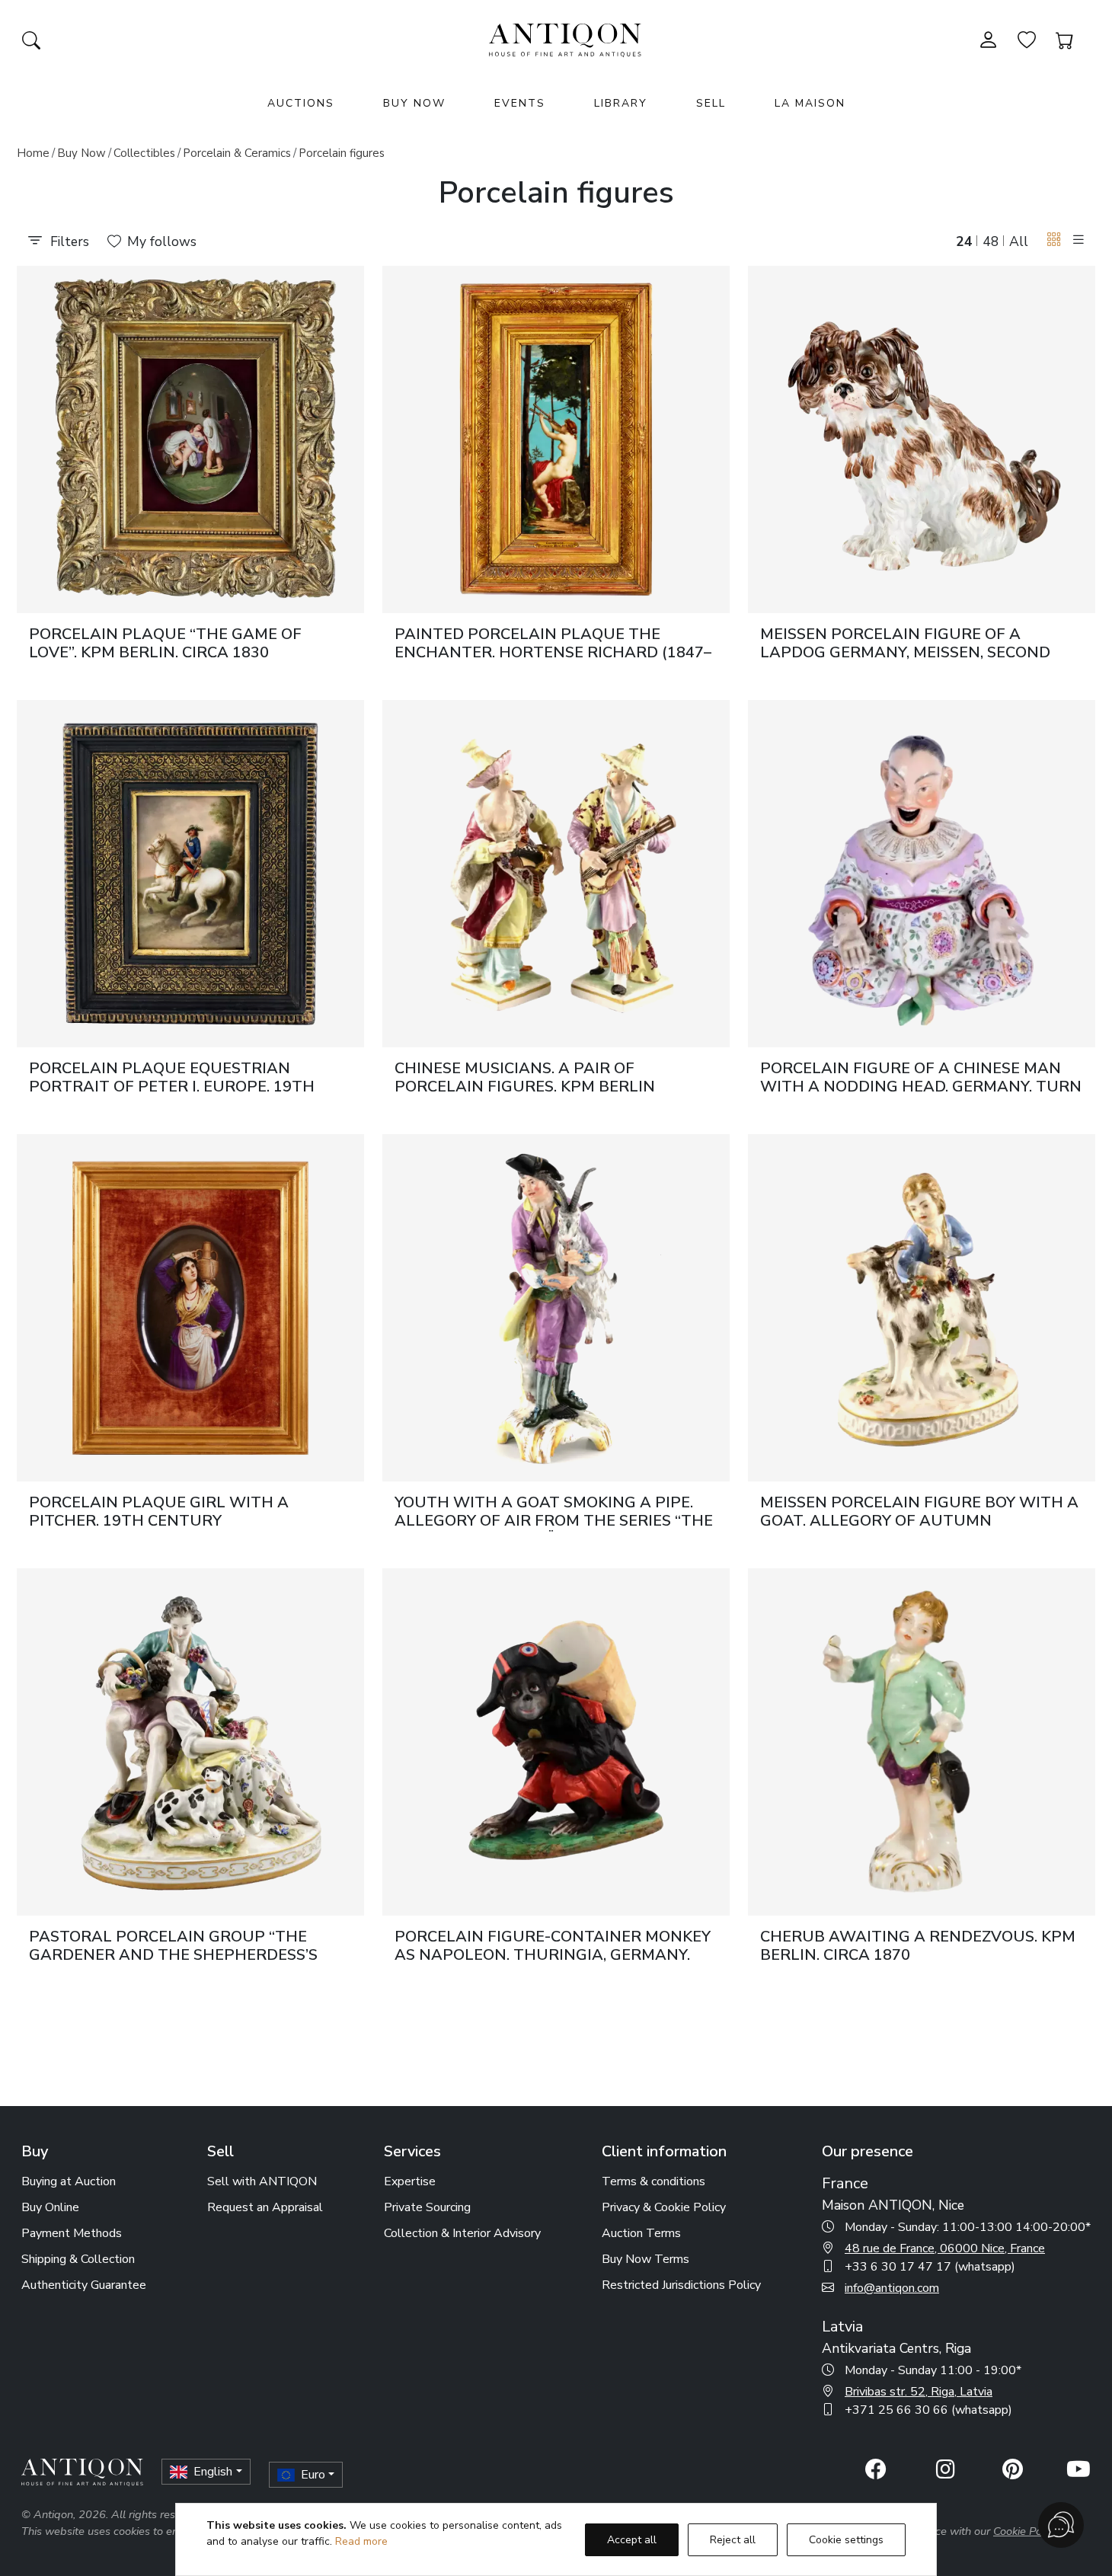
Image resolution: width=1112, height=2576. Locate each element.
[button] (1054, 240)
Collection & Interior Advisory (462, 2233)
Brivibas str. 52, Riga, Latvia (919, 2392)
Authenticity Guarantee (84, 2285)
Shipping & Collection (78, 2259)
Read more (361, 2541)
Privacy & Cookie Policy (664, 2207)
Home (33, 153)
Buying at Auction (69, 2181)
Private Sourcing (427, 2207)
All (1019, 241)
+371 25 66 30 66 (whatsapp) (928, 2410)
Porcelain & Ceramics (237, 153)
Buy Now (414, 103)
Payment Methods (72, 2233)
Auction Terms (641, 2233)
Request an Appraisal (265, 2207)
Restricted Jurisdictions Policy (681, 2285)
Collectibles (144, 153)
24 (964, 241)
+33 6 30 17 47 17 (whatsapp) (930, 2267)
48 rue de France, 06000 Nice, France (945, 2248)
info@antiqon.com (892, 2288)
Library (621, 103)
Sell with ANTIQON (262, 2181)
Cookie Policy (1026, 2531)
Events (520, 103)
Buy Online (50, 2207)
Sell (711, 103)
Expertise (410, 2181)
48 (991, 241)
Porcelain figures (342, 153)
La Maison (810, 103)
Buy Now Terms (645, 2259)
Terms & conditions (653, 2181)
